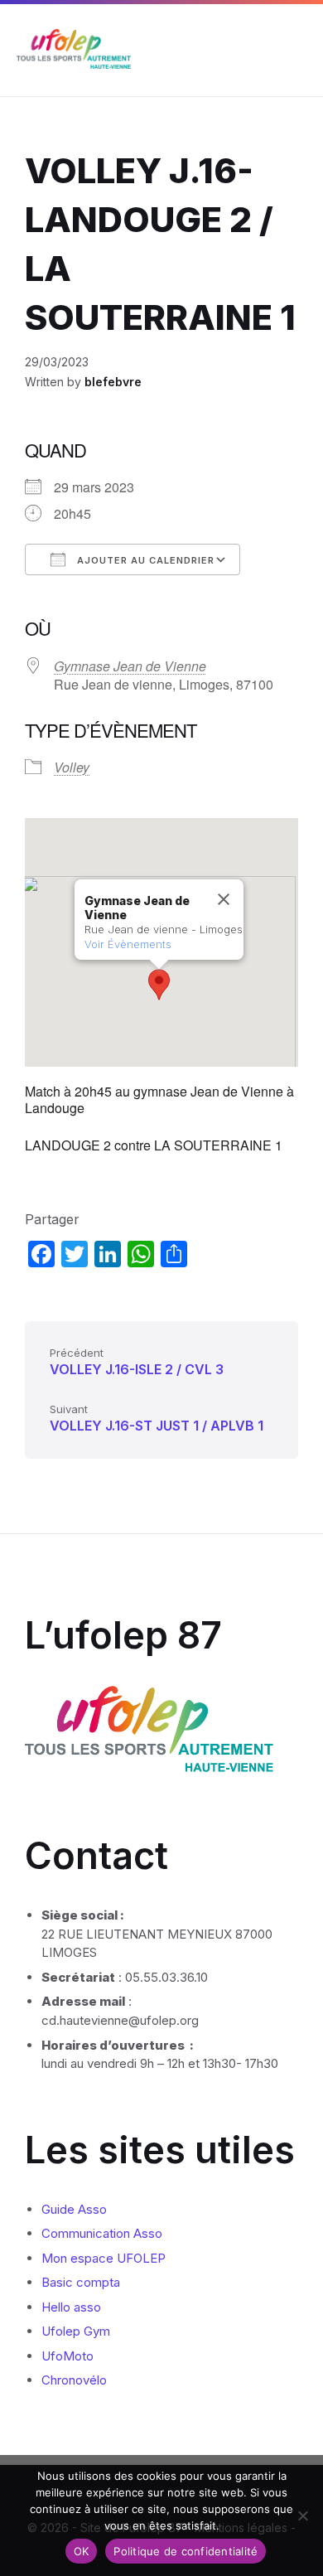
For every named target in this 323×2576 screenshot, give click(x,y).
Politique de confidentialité (186, 2551)
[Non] (302, 2515)
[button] (159, 985)
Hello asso (71, 2307)
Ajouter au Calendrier (144, 560)
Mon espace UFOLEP (104, 2258)
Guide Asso (74, 2209)
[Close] (224, 899)
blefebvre (113, 382)
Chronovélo (74, 2380)
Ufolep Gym (76, 2331)
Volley (72, 767)
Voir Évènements (128, 944)
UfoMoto (67, 2356)
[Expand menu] (295, 51)
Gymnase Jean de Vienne (130, 666)
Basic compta (81, 2282)
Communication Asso (102, 2233)
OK (82, 2551)
